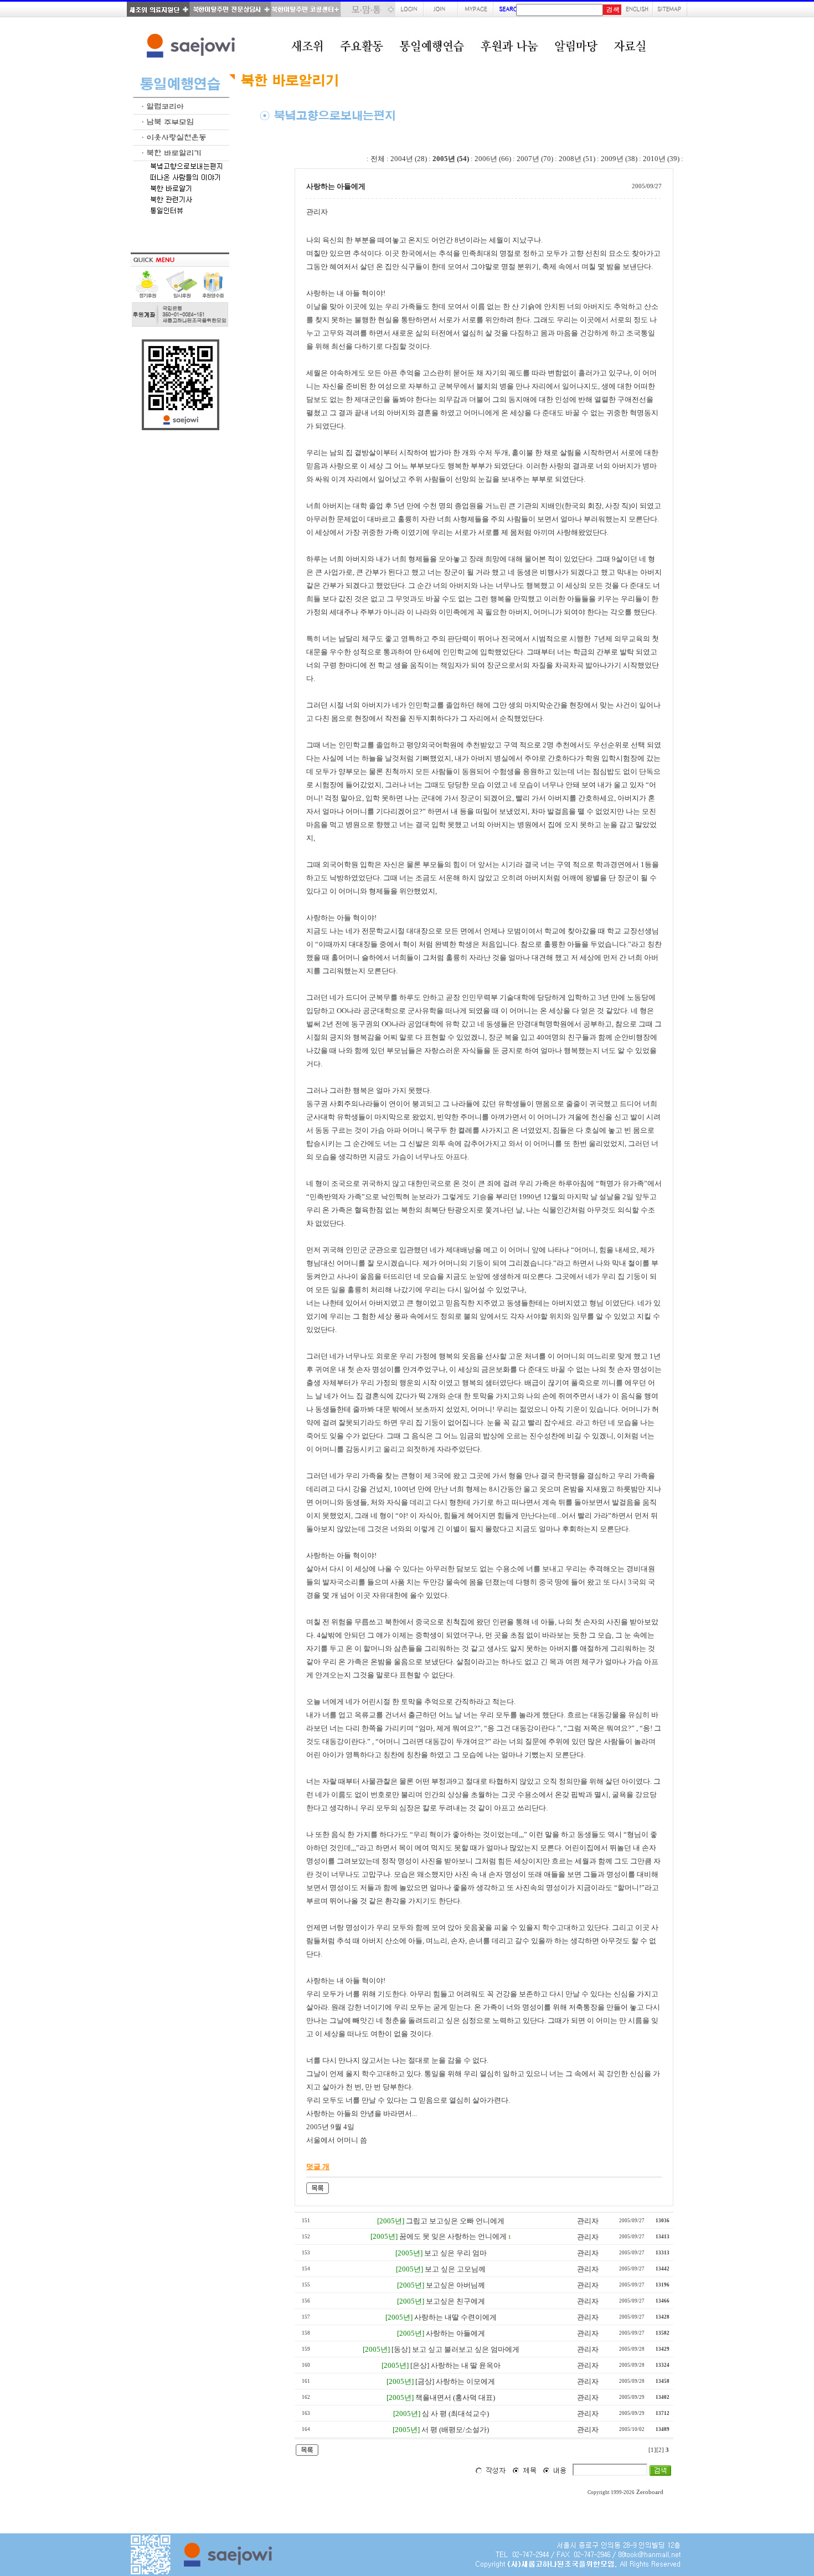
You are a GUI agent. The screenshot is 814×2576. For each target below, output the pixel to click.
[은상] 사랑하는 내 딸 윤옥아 (455, 2365)
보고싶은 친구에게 (455, 2301)
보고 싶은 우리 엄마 (455, 2253)
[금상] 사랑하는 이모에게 (455, 2381)
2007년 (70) (535, 159)
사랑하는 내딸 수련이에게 (455, 2317)
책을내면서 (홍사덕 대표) (455, 2397)
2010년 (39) (661, 159)
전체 (378, 159)
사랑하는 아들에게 (455, 2333)
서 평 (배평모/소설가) (455, 2430)
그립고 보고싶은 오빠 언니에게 (455, 2221)
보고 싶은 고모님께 (455, 2269)
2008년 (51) (577, 159)
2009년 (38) (619, 159)
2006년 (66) (493, 159)
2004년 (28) (409, 159)
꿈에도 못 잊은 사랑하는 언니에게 (453, 2236)
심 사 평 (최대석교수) (455, 2414)
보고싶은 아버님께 (455, 2285)
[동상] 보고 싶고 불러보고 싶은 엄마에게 (455, 2349)
